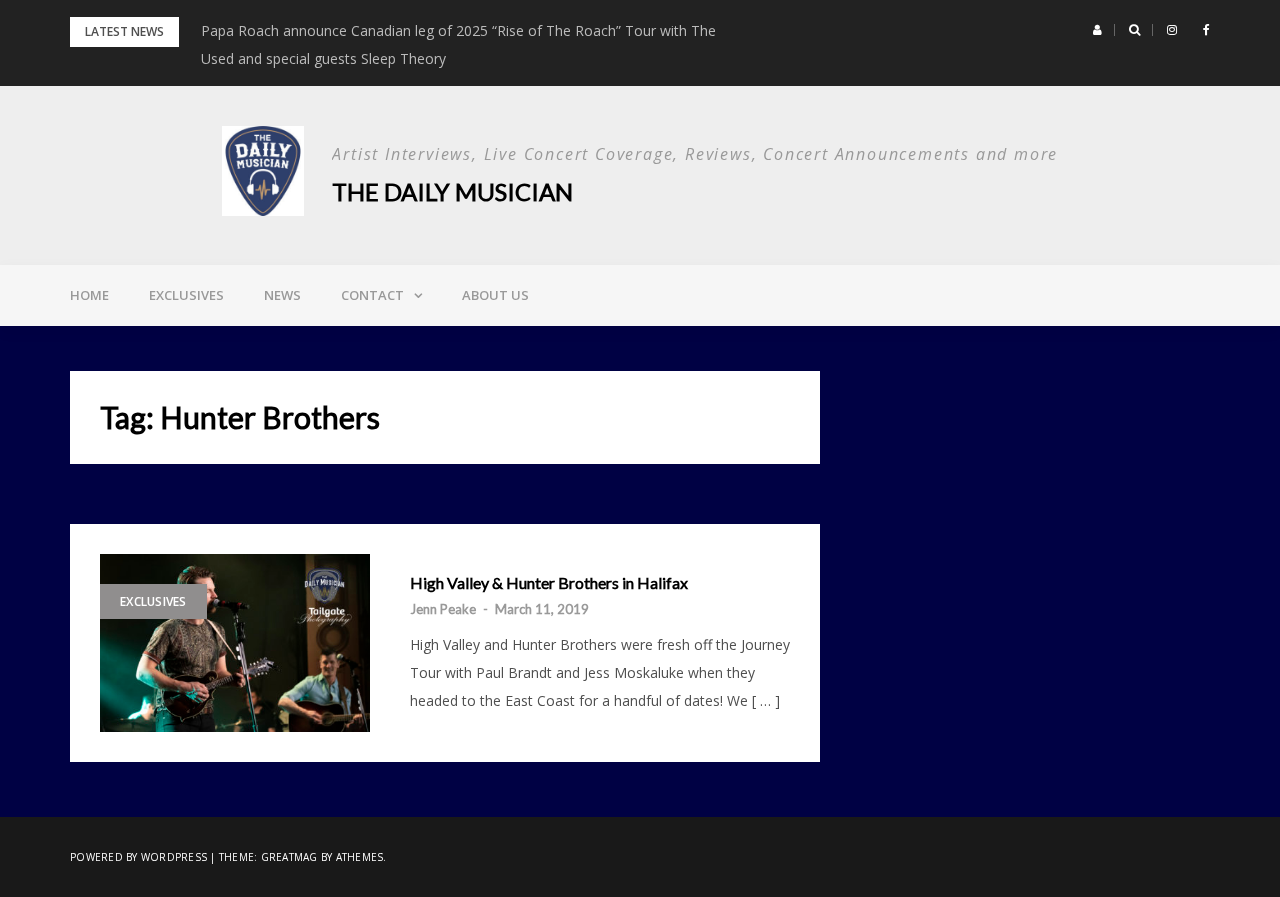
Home (89, 295)
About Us (495, 295)
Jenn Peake (443, 609)
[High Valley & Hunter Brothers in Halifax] (235, 643)
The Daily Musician (452, 191)
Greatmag (289, 857)
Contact (372, 295)
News (282, 295)
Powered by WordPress (138, 857)
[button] (1097, 30)
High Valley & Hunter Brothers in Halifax (549, 583)
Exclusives (186, 295)
